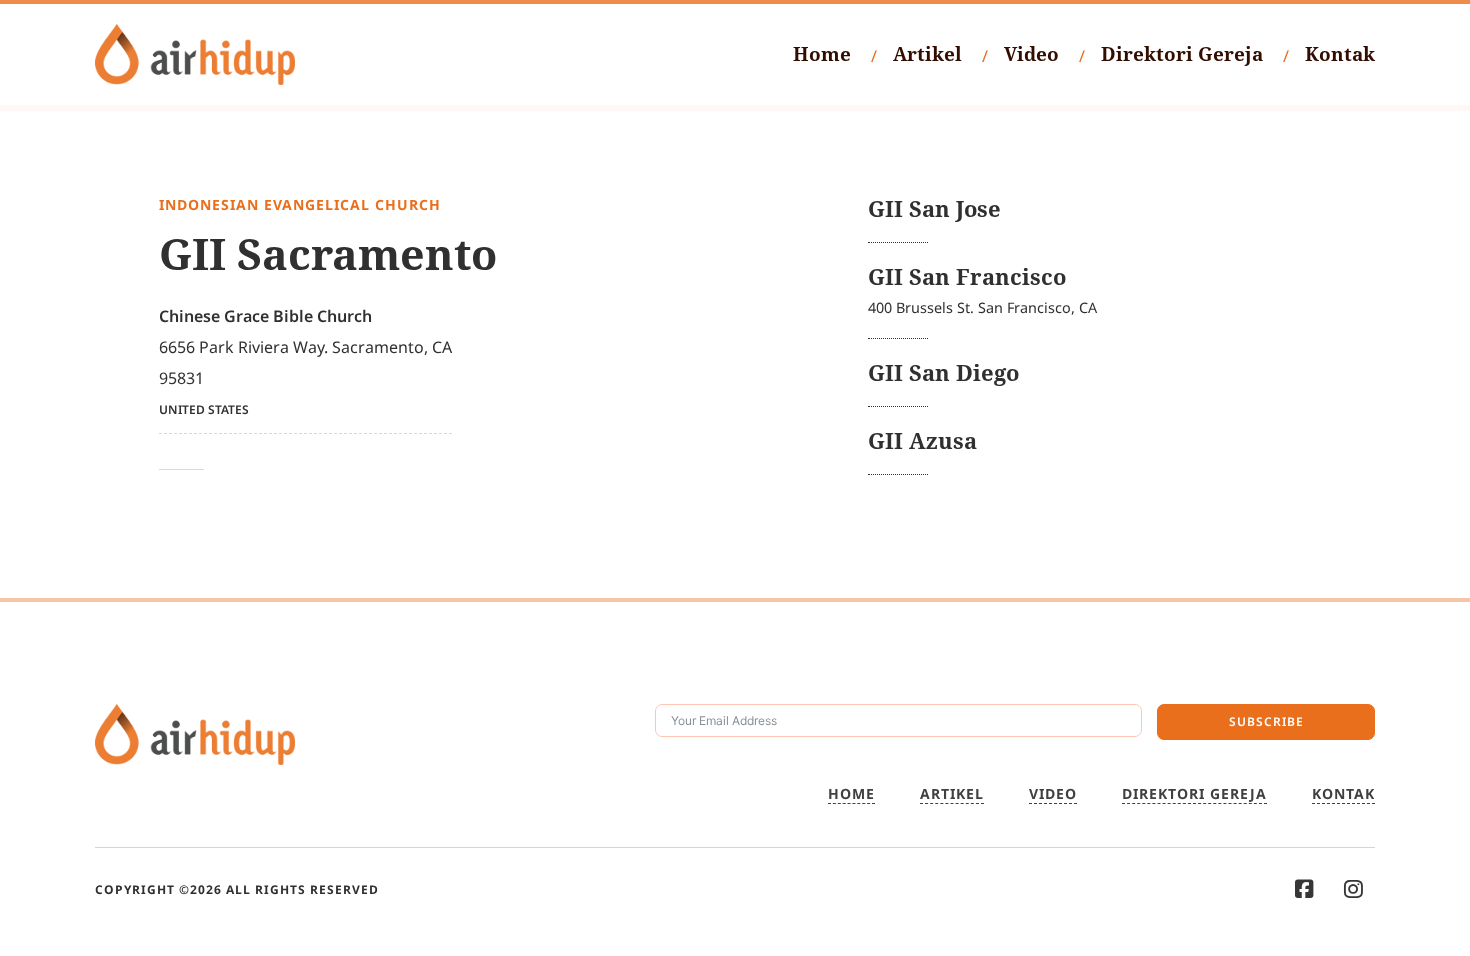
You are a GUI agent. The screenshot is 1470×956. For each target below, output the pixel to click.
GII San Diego (943, 372)
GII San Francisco (967, 276)
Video (1031, 54)
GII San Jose (934, 208)
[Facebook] (1304, 889)
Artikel (927, 54)
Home (822, 54)
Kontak (1340, 54)
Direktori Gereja (1182, 54)
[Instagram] (1353, 889)
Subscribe (1266, 721)
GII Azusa (922, 440)
